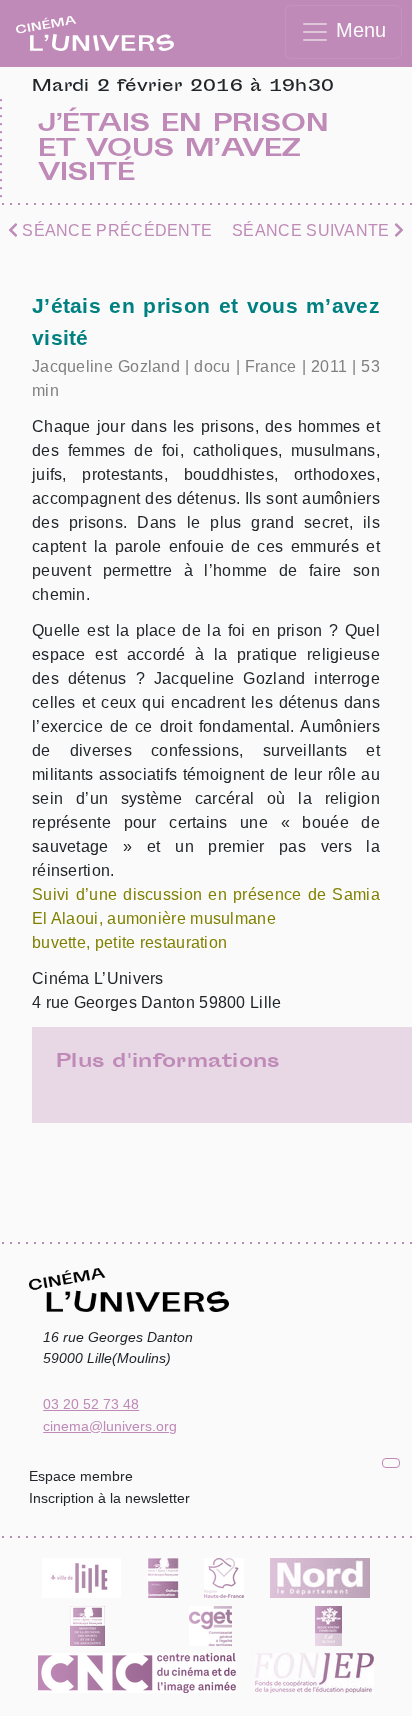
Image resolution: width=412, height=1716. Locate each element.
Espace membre (81, 1476)
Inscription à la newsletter (109, 1498)
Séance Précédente (115, 230)
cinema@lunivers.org (110, 1426)
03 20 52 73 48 (91, 1404)
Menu (358, 30)
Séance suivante (313, 230)
